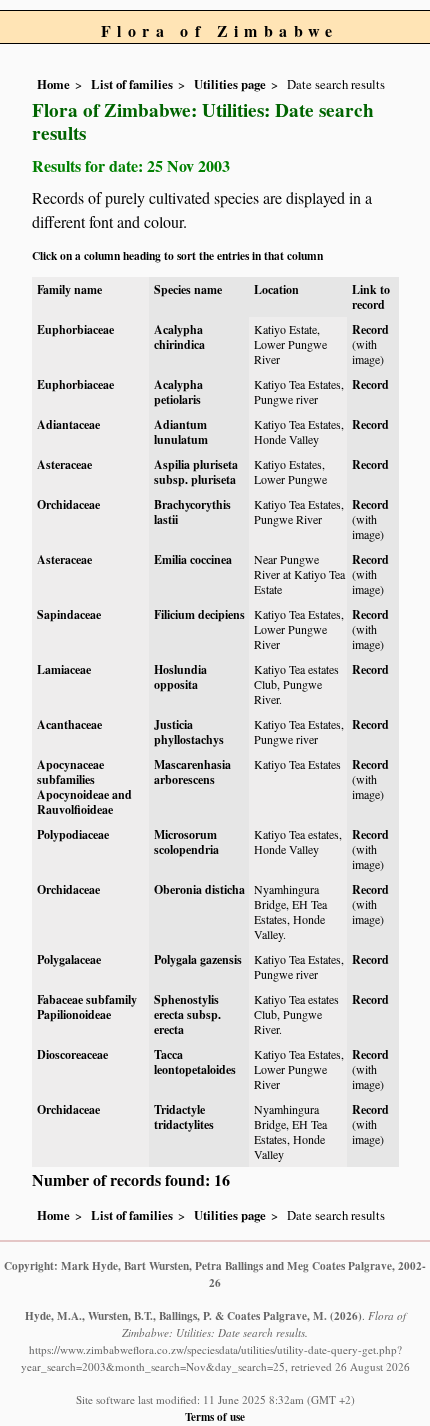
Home (53, 84)
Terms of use (215, 1416)
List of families (132, 84)
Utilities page (230, 84)
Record (370, 329)
